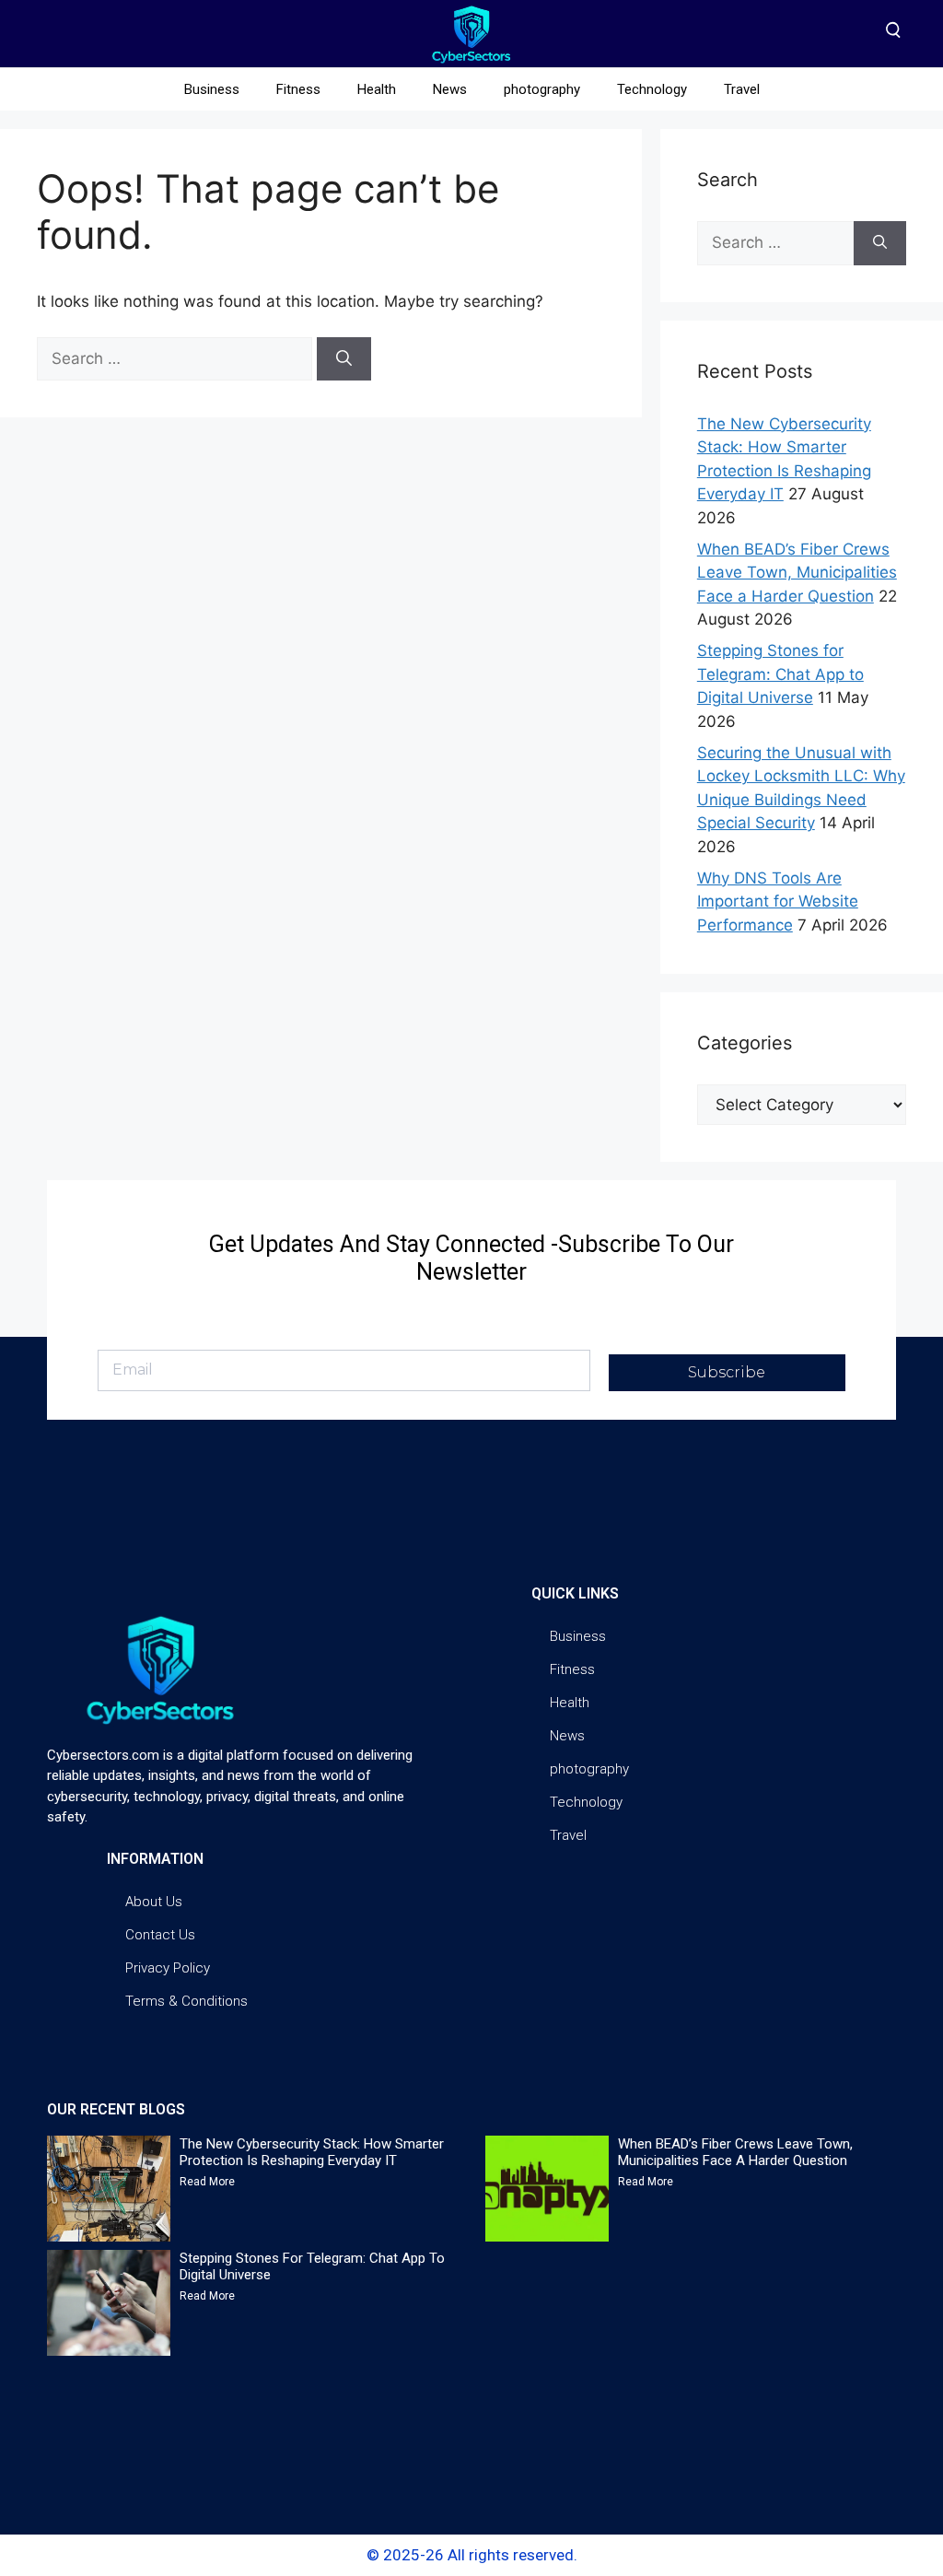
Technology (652, 89)
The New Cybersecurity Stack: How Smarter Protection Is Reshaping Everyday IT (312, 2152)
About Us (154, 1902)
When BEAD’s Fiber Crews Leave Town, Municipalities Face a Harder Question (797, 573)
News (450, 89)
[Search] (344, 359)
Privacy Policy (168, 1968)
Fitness (298, 89)
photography (542, 89)
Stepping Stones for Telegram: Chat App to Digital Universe (780, 674)
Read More (207, 2182)
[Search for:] (177, 358)
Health (377, 89)
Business (212, 89)
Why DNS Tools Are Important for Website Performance (778, 902)
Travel (742, 89)
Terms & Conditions (186, 2001)
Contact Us (160, 1935)
